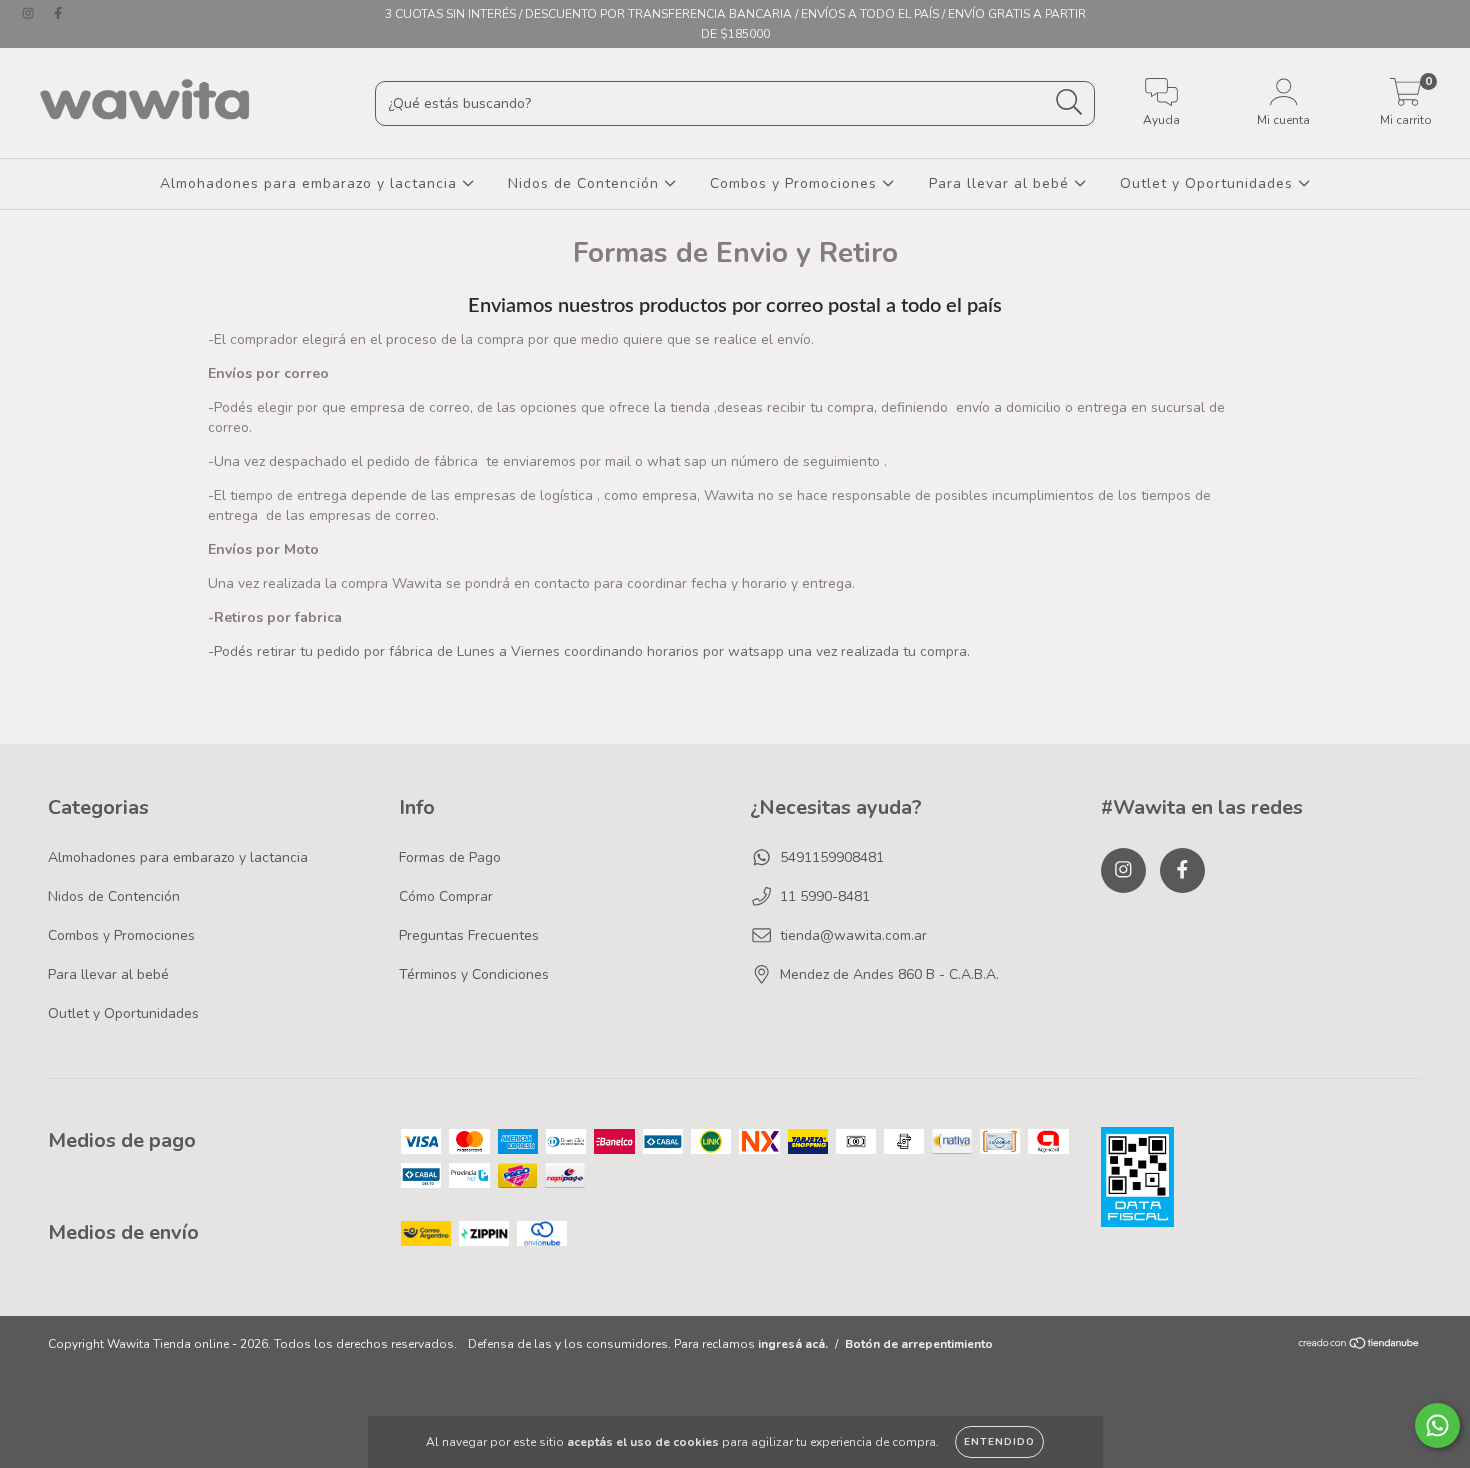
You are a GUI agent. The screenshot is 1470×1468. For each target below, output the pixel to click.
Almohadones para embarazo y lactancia (311, 183)
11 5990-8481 (825, 896)
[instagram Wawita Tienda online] (30, 13)
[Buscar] (1069, 102)
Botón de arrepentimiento (919, 1344)
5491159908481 (832, 857)
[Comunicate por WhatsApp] (1437, 1425)
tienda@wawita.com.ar (853, 935)
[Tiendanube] (1359, 1346)
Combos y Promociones (796, 183)
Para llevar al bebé (1001, 183)
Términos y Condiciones (474, 974)
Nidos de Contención (586, 183)
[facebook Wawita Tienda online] (58, 13)
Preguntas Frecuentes (469, 935)
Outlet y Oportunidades (1209, 183)
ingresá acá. (793, 1344)
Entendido (999, 1442)
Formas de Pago (450, 857)
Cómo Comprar (446, 896)
